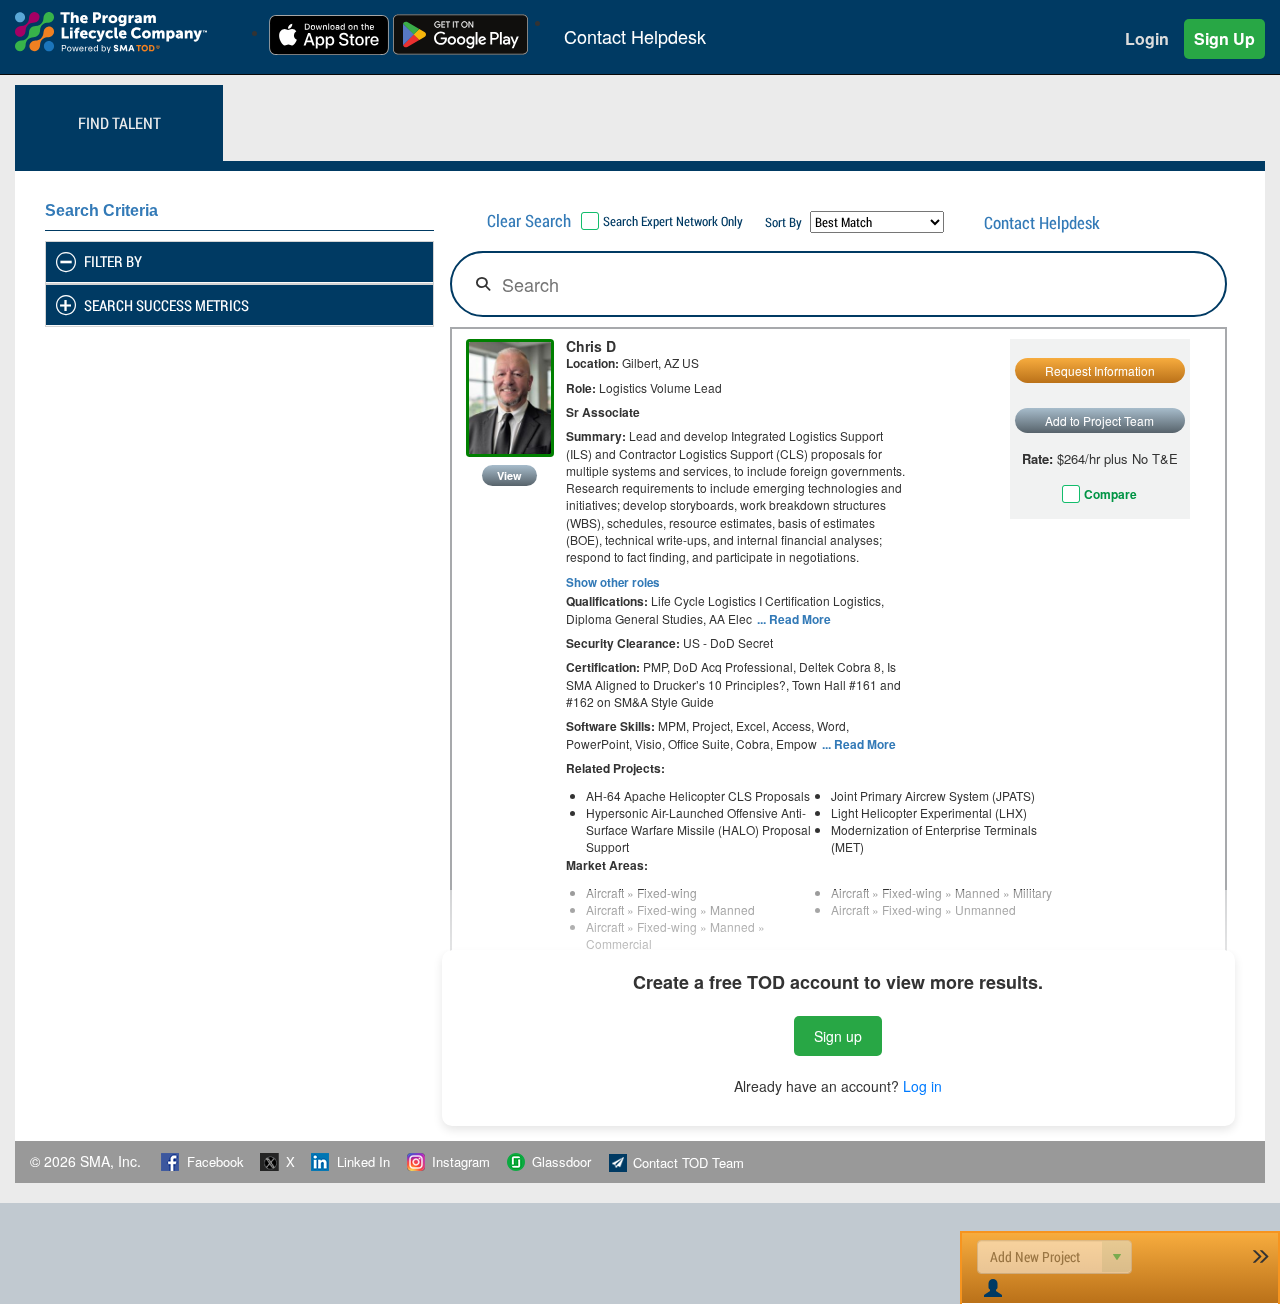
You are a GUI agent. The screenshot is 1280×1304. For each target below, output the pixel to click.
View (509, 475)
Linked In (363, 1162)
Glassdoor (561, 1162)
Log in (922, 1086)
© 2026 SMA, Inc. (87, 1161)
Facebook (215, 1162)
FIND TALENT (119, 122)
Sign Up (1224, 38)
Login (1147, 38)
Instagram (461, 1162)
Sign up (838, 1036)
